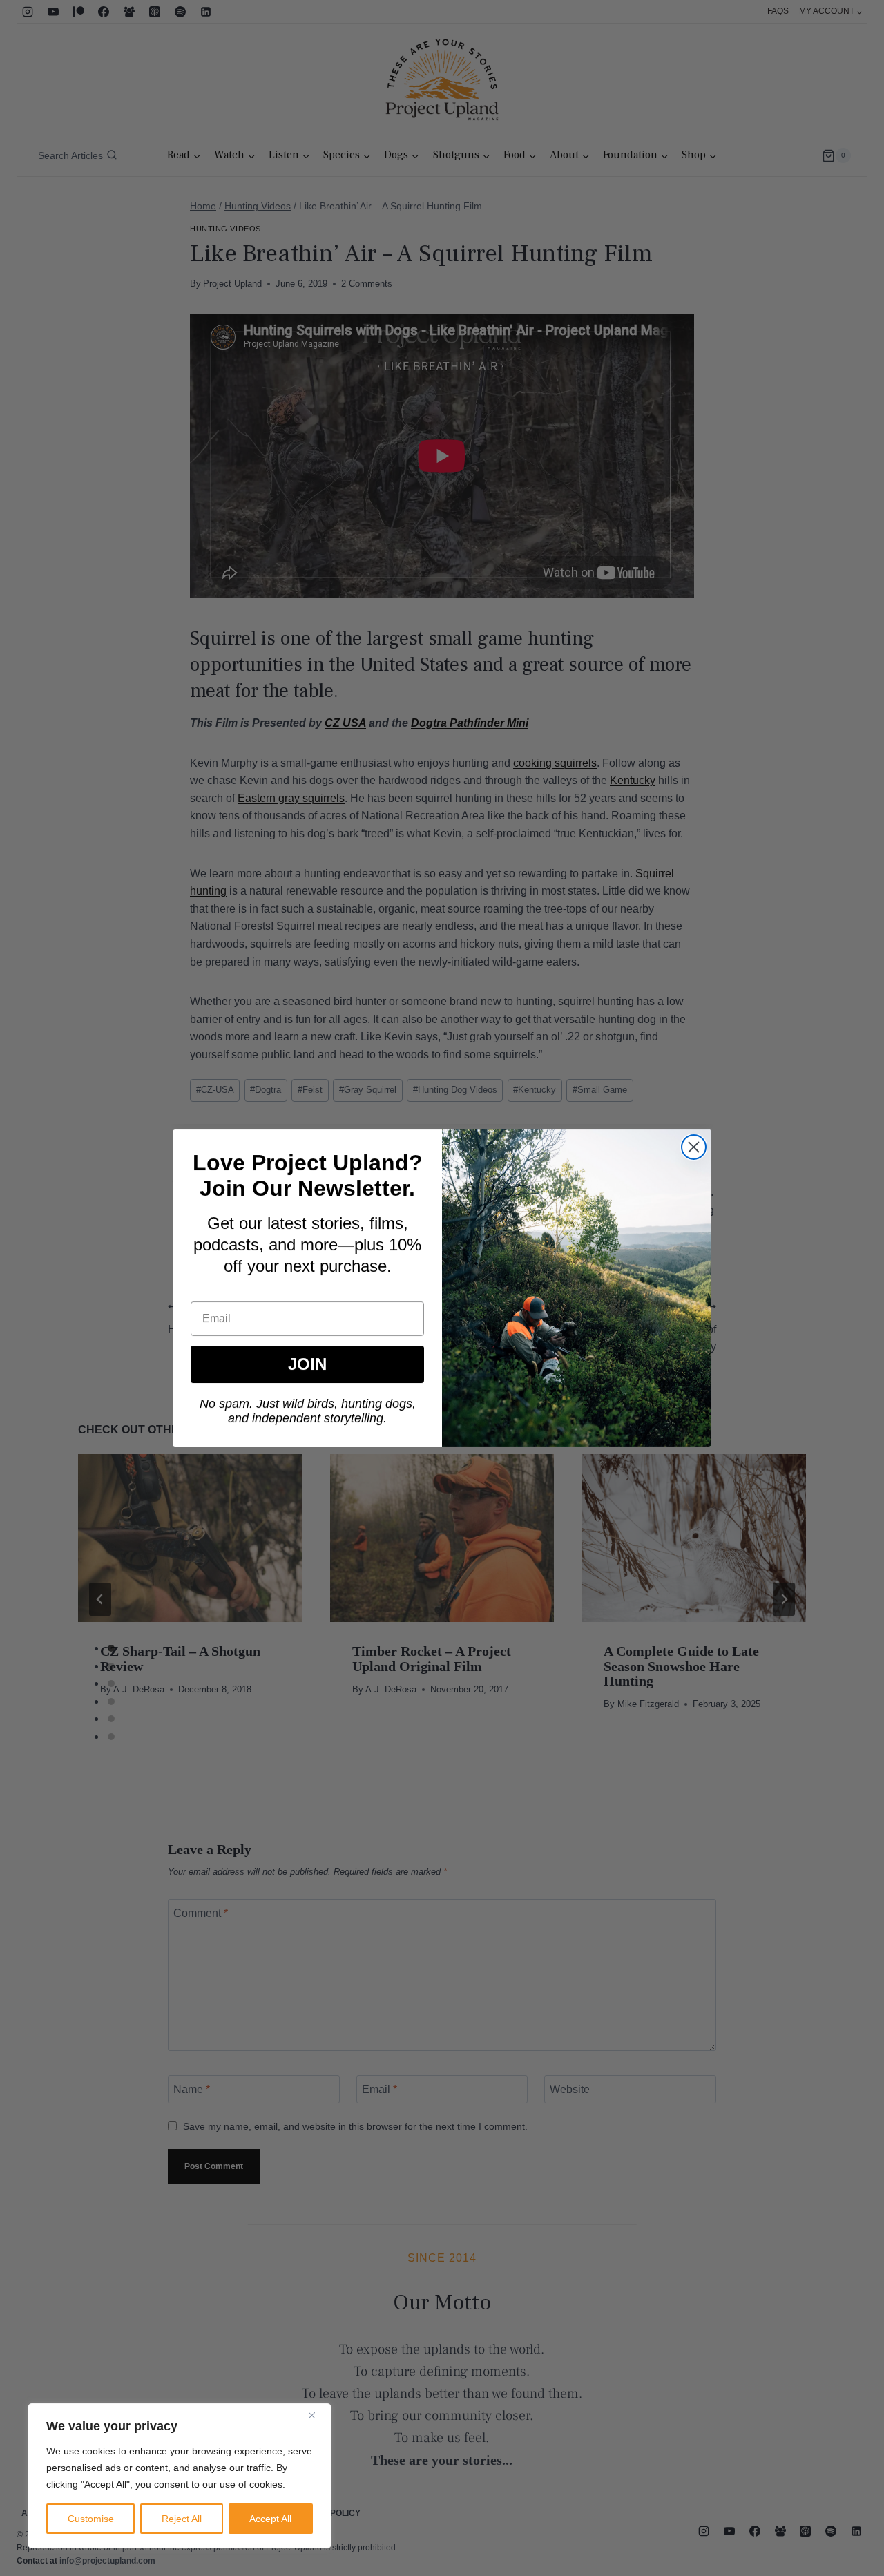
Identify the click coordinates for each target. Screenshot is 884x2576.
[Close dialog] (694, 1147)
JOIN (307, 1364)
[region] (180, 2476)
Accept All (270, 2519)
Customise (91, 2519)
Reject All (182, 2519)
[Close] (317, 2415)
